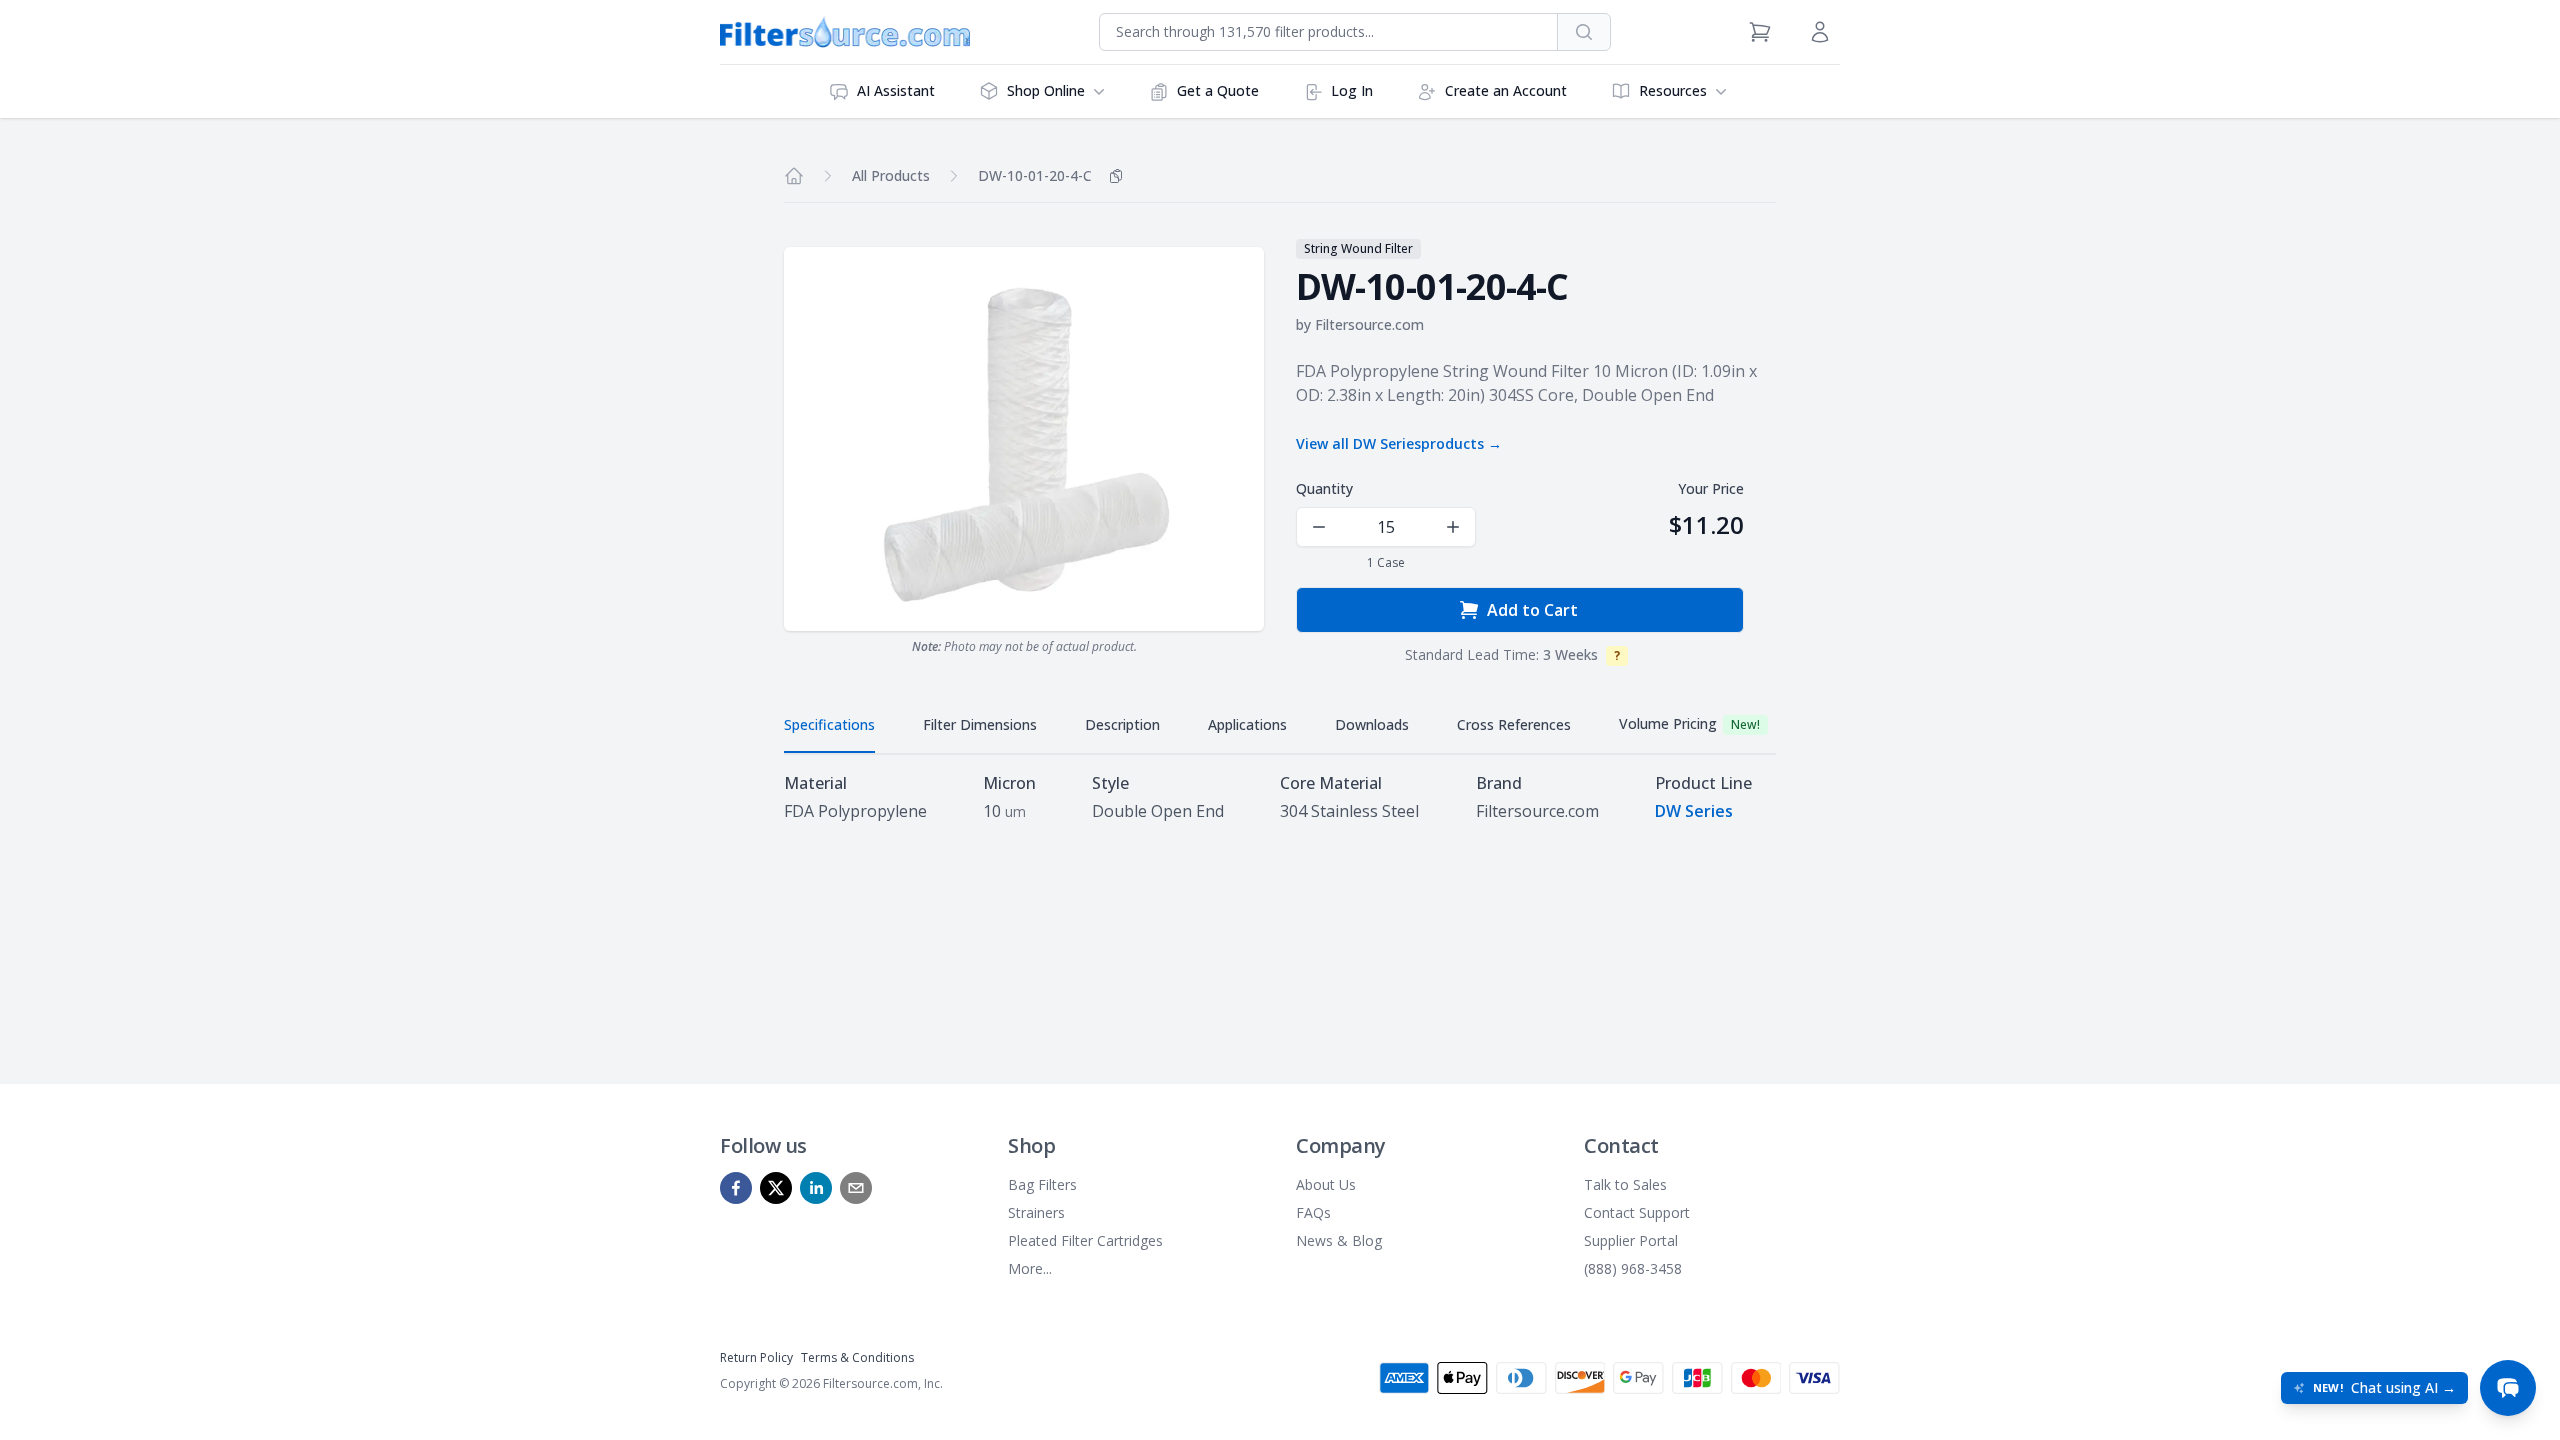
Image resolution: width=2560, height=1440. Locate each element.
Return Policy (756, 1357)
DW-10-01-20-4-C (1035, 175)
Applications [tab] (1247, 724)
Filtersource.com (1369, 324)
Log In (1352, 90)
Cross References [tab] (1514, 724)
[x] (776, 1188)
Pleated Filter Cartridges (1085, 1240)
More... (1030, 1268)
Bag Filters (1042, 1184)
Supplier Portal (1631, 1240)
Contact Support (1637, 1212)
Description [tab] (1122, 724)
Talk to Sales (1625, 1184)
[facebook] (736, 1188)
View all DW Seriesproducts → (1399, 443)
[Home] (794, 176)
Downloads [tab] (1372, 724)
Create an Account (1506, 90)
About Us (1326, 1184)
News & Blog (1339, 1240)
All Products (891, 175)
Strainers (1036, 1212)
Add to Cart (1532, 610)
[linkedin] (816, 1188)
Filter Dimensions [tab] (980, 724)
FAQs (1313, 1212)
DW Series (1694, 811)
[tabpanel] (1280, 797)
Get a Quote (1218, 90)
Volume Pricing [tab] (1689, 723)
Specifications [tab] (829, 724)
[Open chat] (2508, 1388)
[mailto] (856, 1188)
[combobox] (1328, 32)
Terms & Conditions (857, 1357)
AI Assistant (896, 90)
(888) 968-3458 (1633, 1268)
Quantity (1324, 488)
